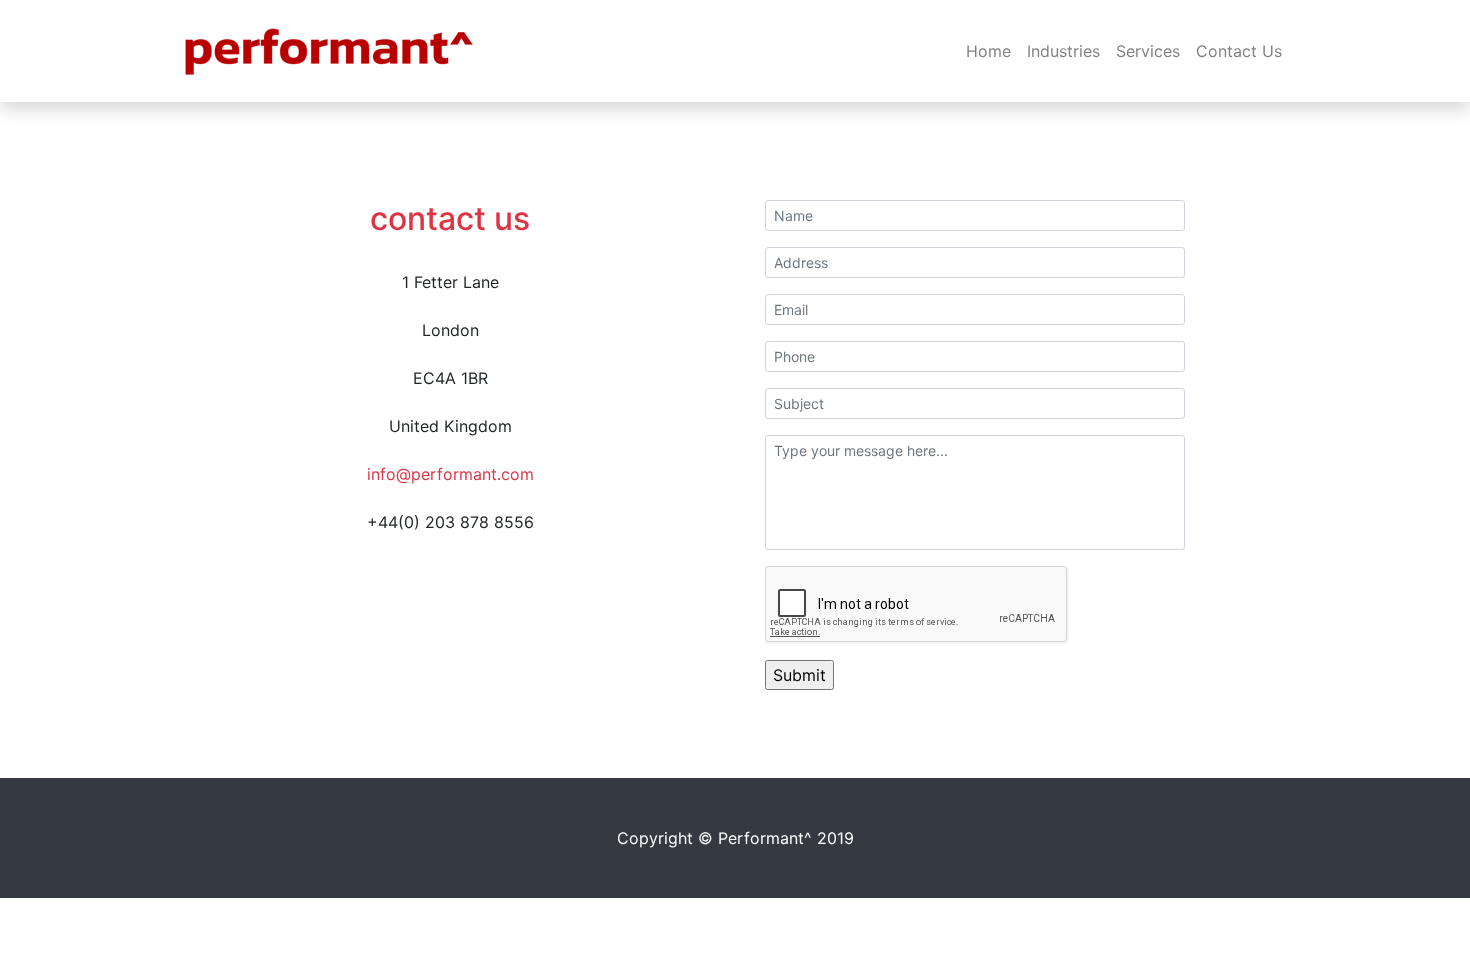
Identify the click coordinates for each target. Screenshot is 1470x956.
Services (1148, 51)
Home (988, 51)
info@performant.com (450, 474)
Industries (1063, 51)
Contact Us (1239, 51)
